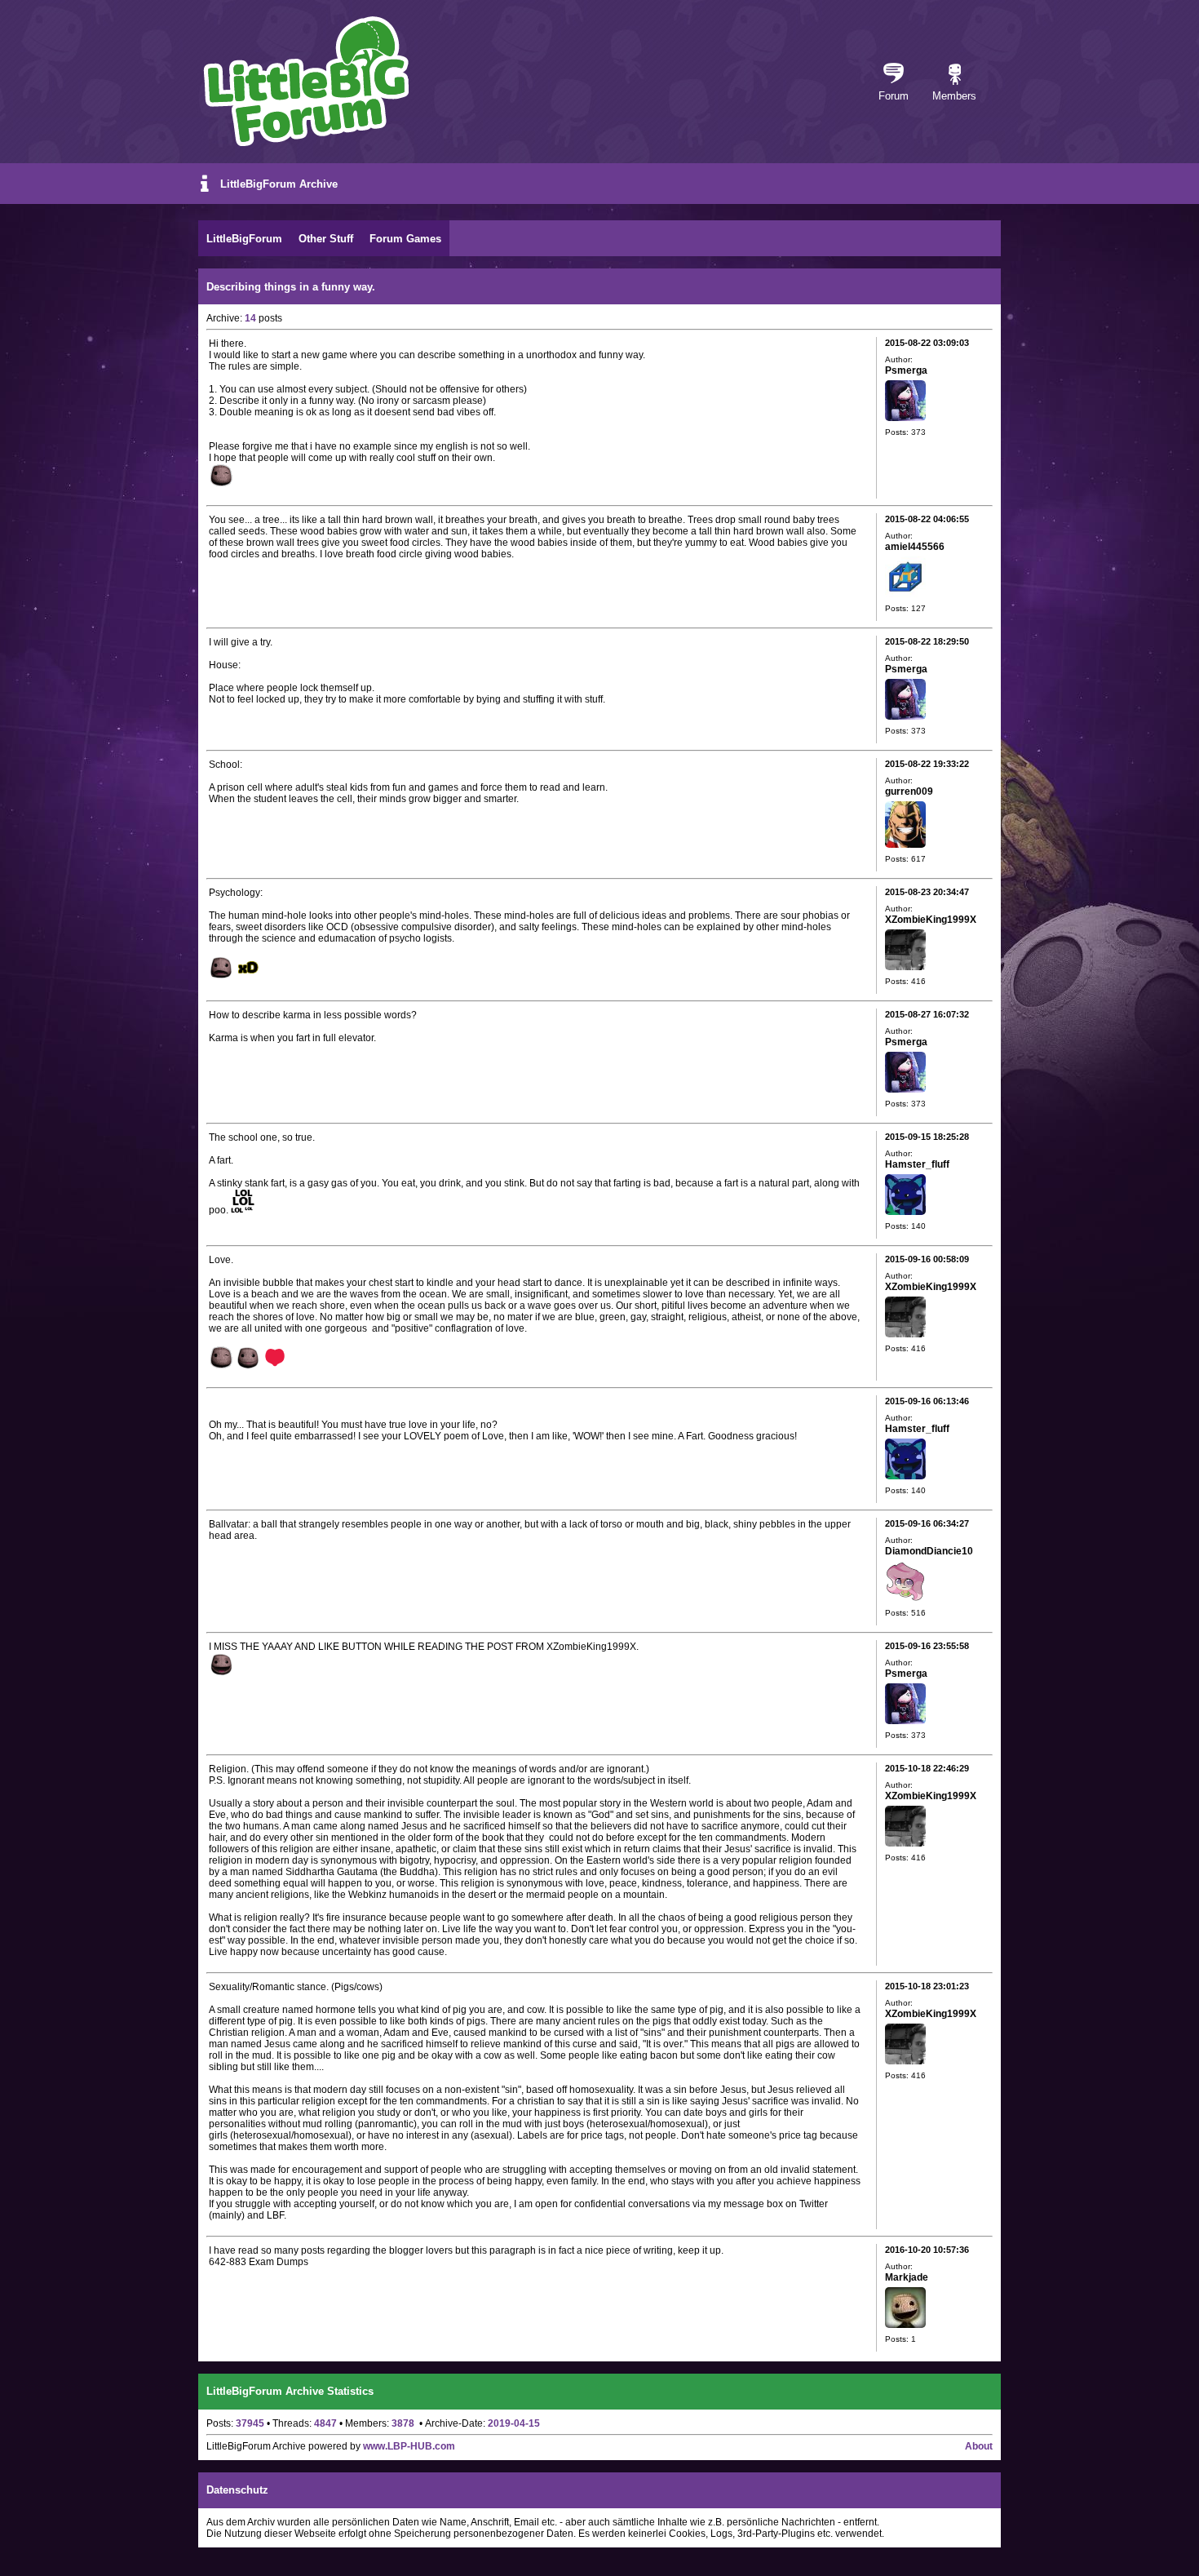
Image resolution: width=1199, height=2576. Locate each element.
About (979, 2446)
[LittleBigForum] (306, 81)
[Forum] (894, 75)
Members (954, 96)
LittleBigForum (244, 239)
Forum (894, 96)
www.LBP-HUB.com (409, 2446)
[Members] (955, 75)
